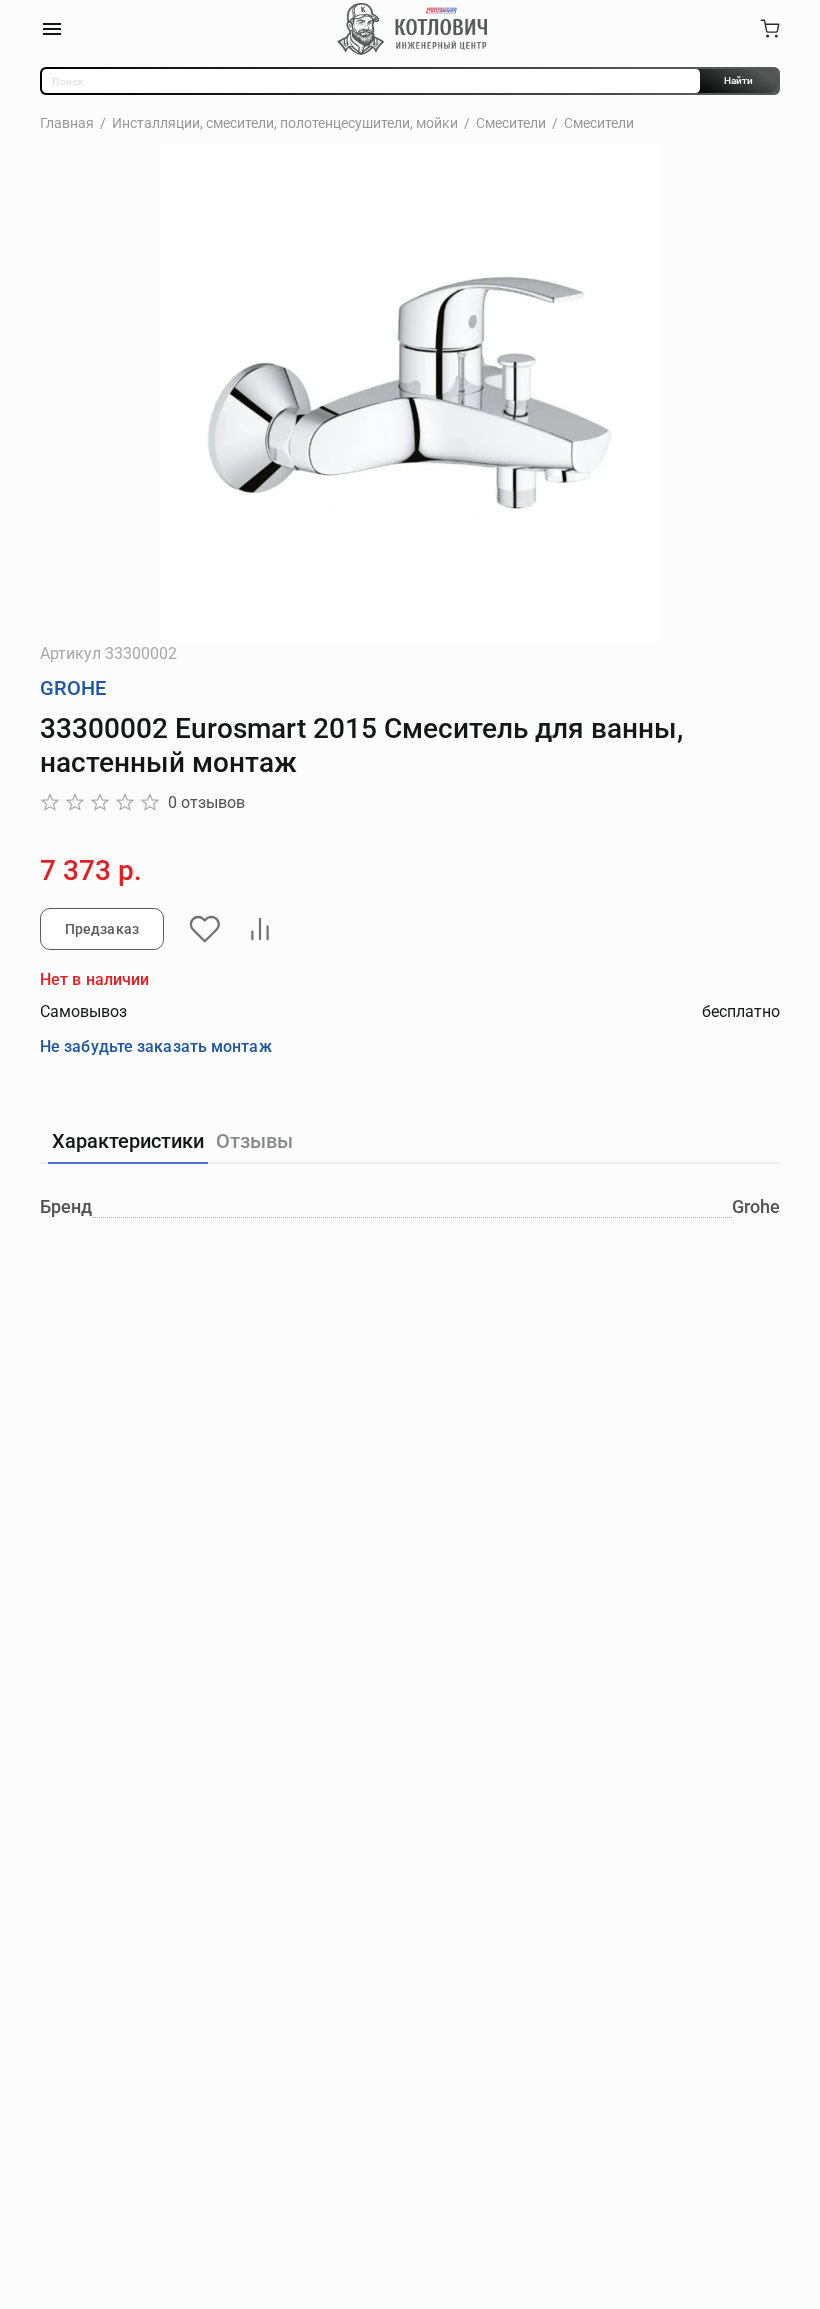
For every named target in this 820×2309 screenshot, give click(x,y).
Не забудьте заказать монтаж (156, 1046)
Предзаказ (102, 929)
